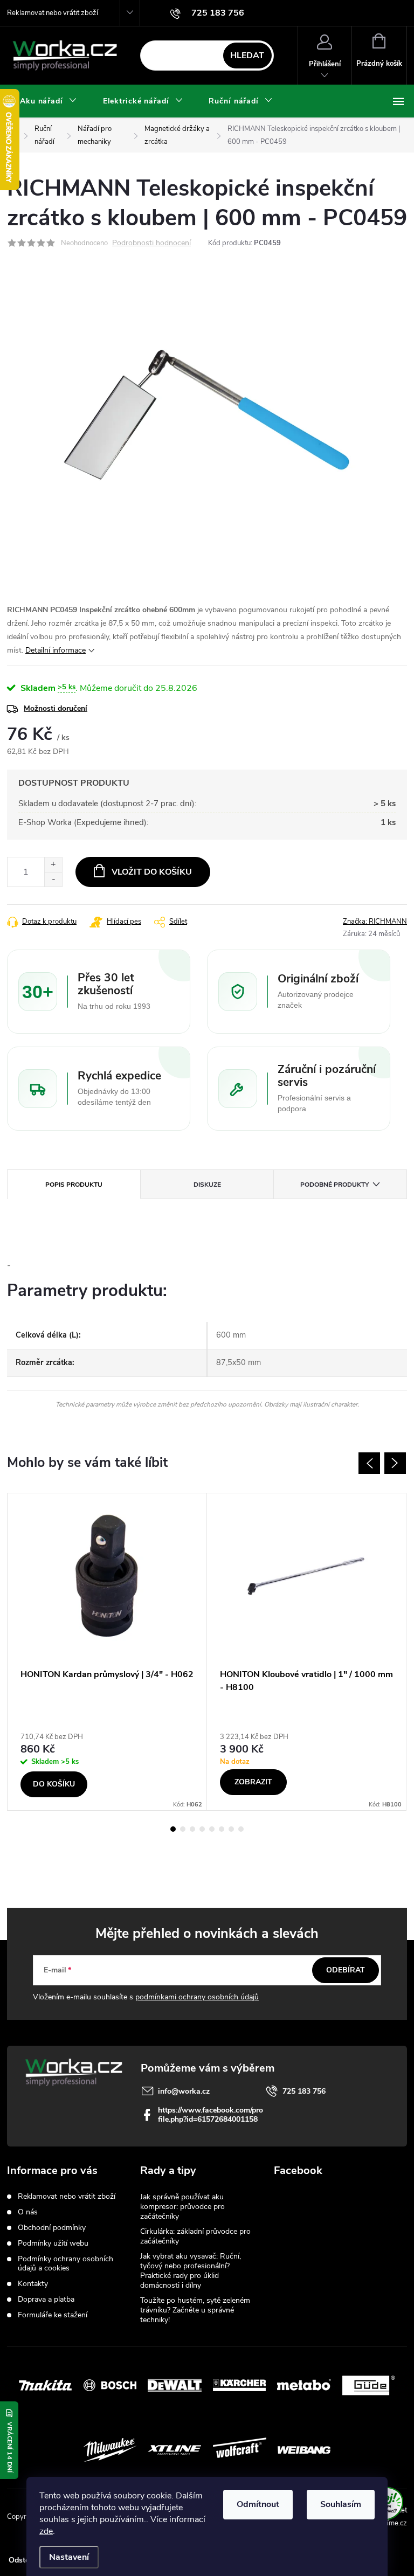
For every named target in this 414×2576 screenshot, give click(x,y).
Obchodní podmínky (52, 2228)
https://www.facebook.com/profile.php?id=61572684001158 (211, 2115)
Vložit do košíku (152, 872)
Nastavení (69, 2557)
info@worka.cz (184, 2091)
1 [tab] (173, 1829)
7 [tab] (231, 1829)
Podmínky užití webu (53, 2243)
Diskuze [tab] (207, 1185)
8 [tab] (241, 1829)
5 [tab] (212, 1829)
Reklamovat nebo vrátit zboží (53, 13)
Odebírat (346, 1970)
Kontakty (33, 2284)
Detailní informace (56, 650)
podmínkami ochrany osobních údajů (197, 1997)
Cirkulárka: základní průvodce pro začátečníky (195, 2236)
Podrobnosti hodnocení (151, 243)
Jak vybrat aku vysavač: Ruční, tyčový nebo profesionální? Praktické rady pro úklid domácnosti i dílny (191, 2271)
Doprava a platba (46, 2299)
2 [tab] (183, 1829)
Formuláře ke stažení (53, 2315)
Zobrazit (253, 1782)
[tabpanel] (107, 1651)
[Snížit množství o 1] (53, 879)
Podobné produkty (334, 1185)
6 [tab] (222, 1829)
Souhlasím (341, 2504)
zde (46, 2531)
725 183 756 (304, 2091)
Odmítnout (258, 2504)
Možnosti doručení (56, 708)
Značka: (375, 922)
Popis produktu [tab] (74, 1185)
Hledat (247, 56)
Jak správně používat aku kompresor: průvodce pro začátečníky (182, 2207)
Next (395, 1463)
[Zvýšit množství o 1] (53, 865)
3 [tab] (192, 1829)
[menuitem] (49, 101)
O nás (28, 2212)
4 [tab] (202, 1829)
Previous (369, 1463)
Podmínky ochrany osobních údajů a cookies (65, 2263)
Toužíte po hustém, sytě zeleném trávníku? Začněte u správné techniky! (195, 2310)
